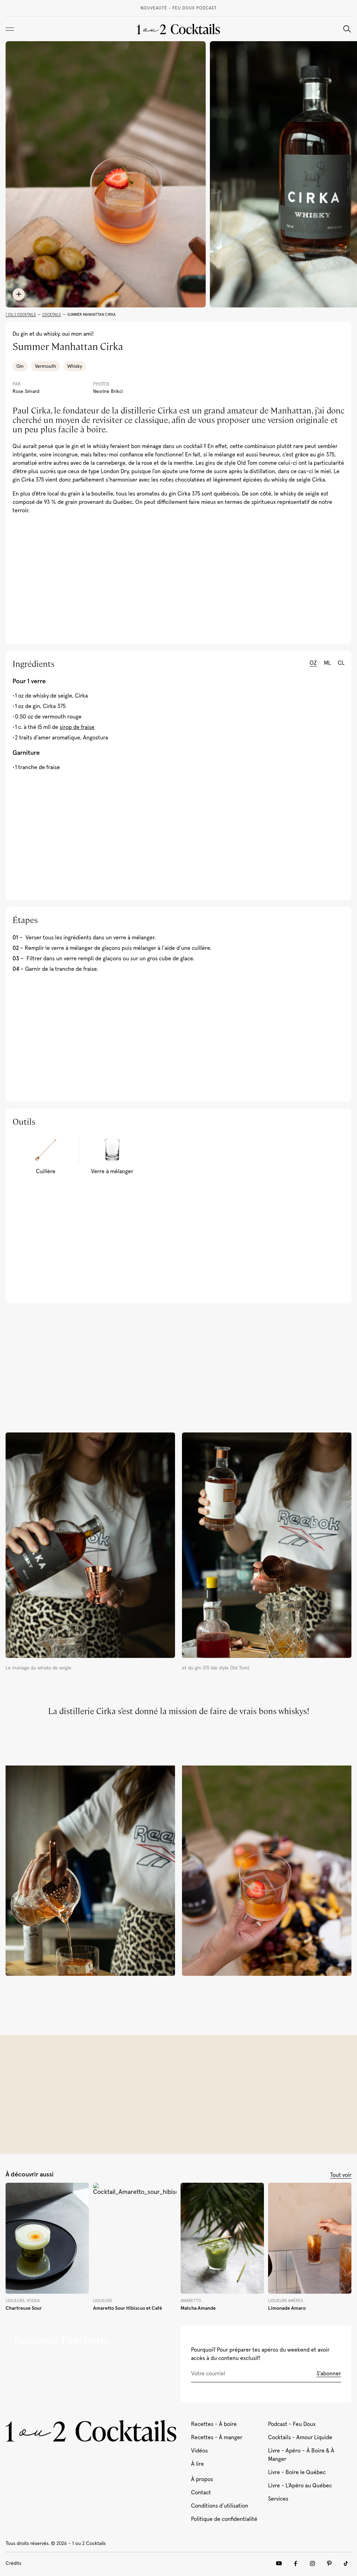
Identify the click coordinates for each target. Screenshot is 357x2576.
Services (278, 2499)
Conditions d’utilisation (220, 2506)
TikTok (346, 2563)
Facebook (296, 2563)
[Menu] (10, 29)
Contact (201, 2493)
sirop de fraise (77, 727)
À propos (202, 2479)
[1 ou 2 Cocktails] (178, 29)
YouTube (279, 2563)
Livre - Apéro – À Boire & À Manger (301, 2455)
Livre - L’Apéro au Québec (300, 2486)
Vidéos (199, 2451)
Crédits (13, 2563)
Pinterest (329, 2563)
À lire (198, 2464)
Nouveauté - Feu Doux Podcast (179, 8)
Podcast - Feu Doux (292, 2424)
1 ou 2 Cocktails (21, 315)
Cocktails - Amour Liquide (300, 2437)
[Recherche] (347, 29)
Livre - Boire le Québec (297, 2472)
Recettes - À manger (217, 2437)
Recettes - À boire (214, 2424)
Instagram (312, 2563)
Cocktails (52, 315)
